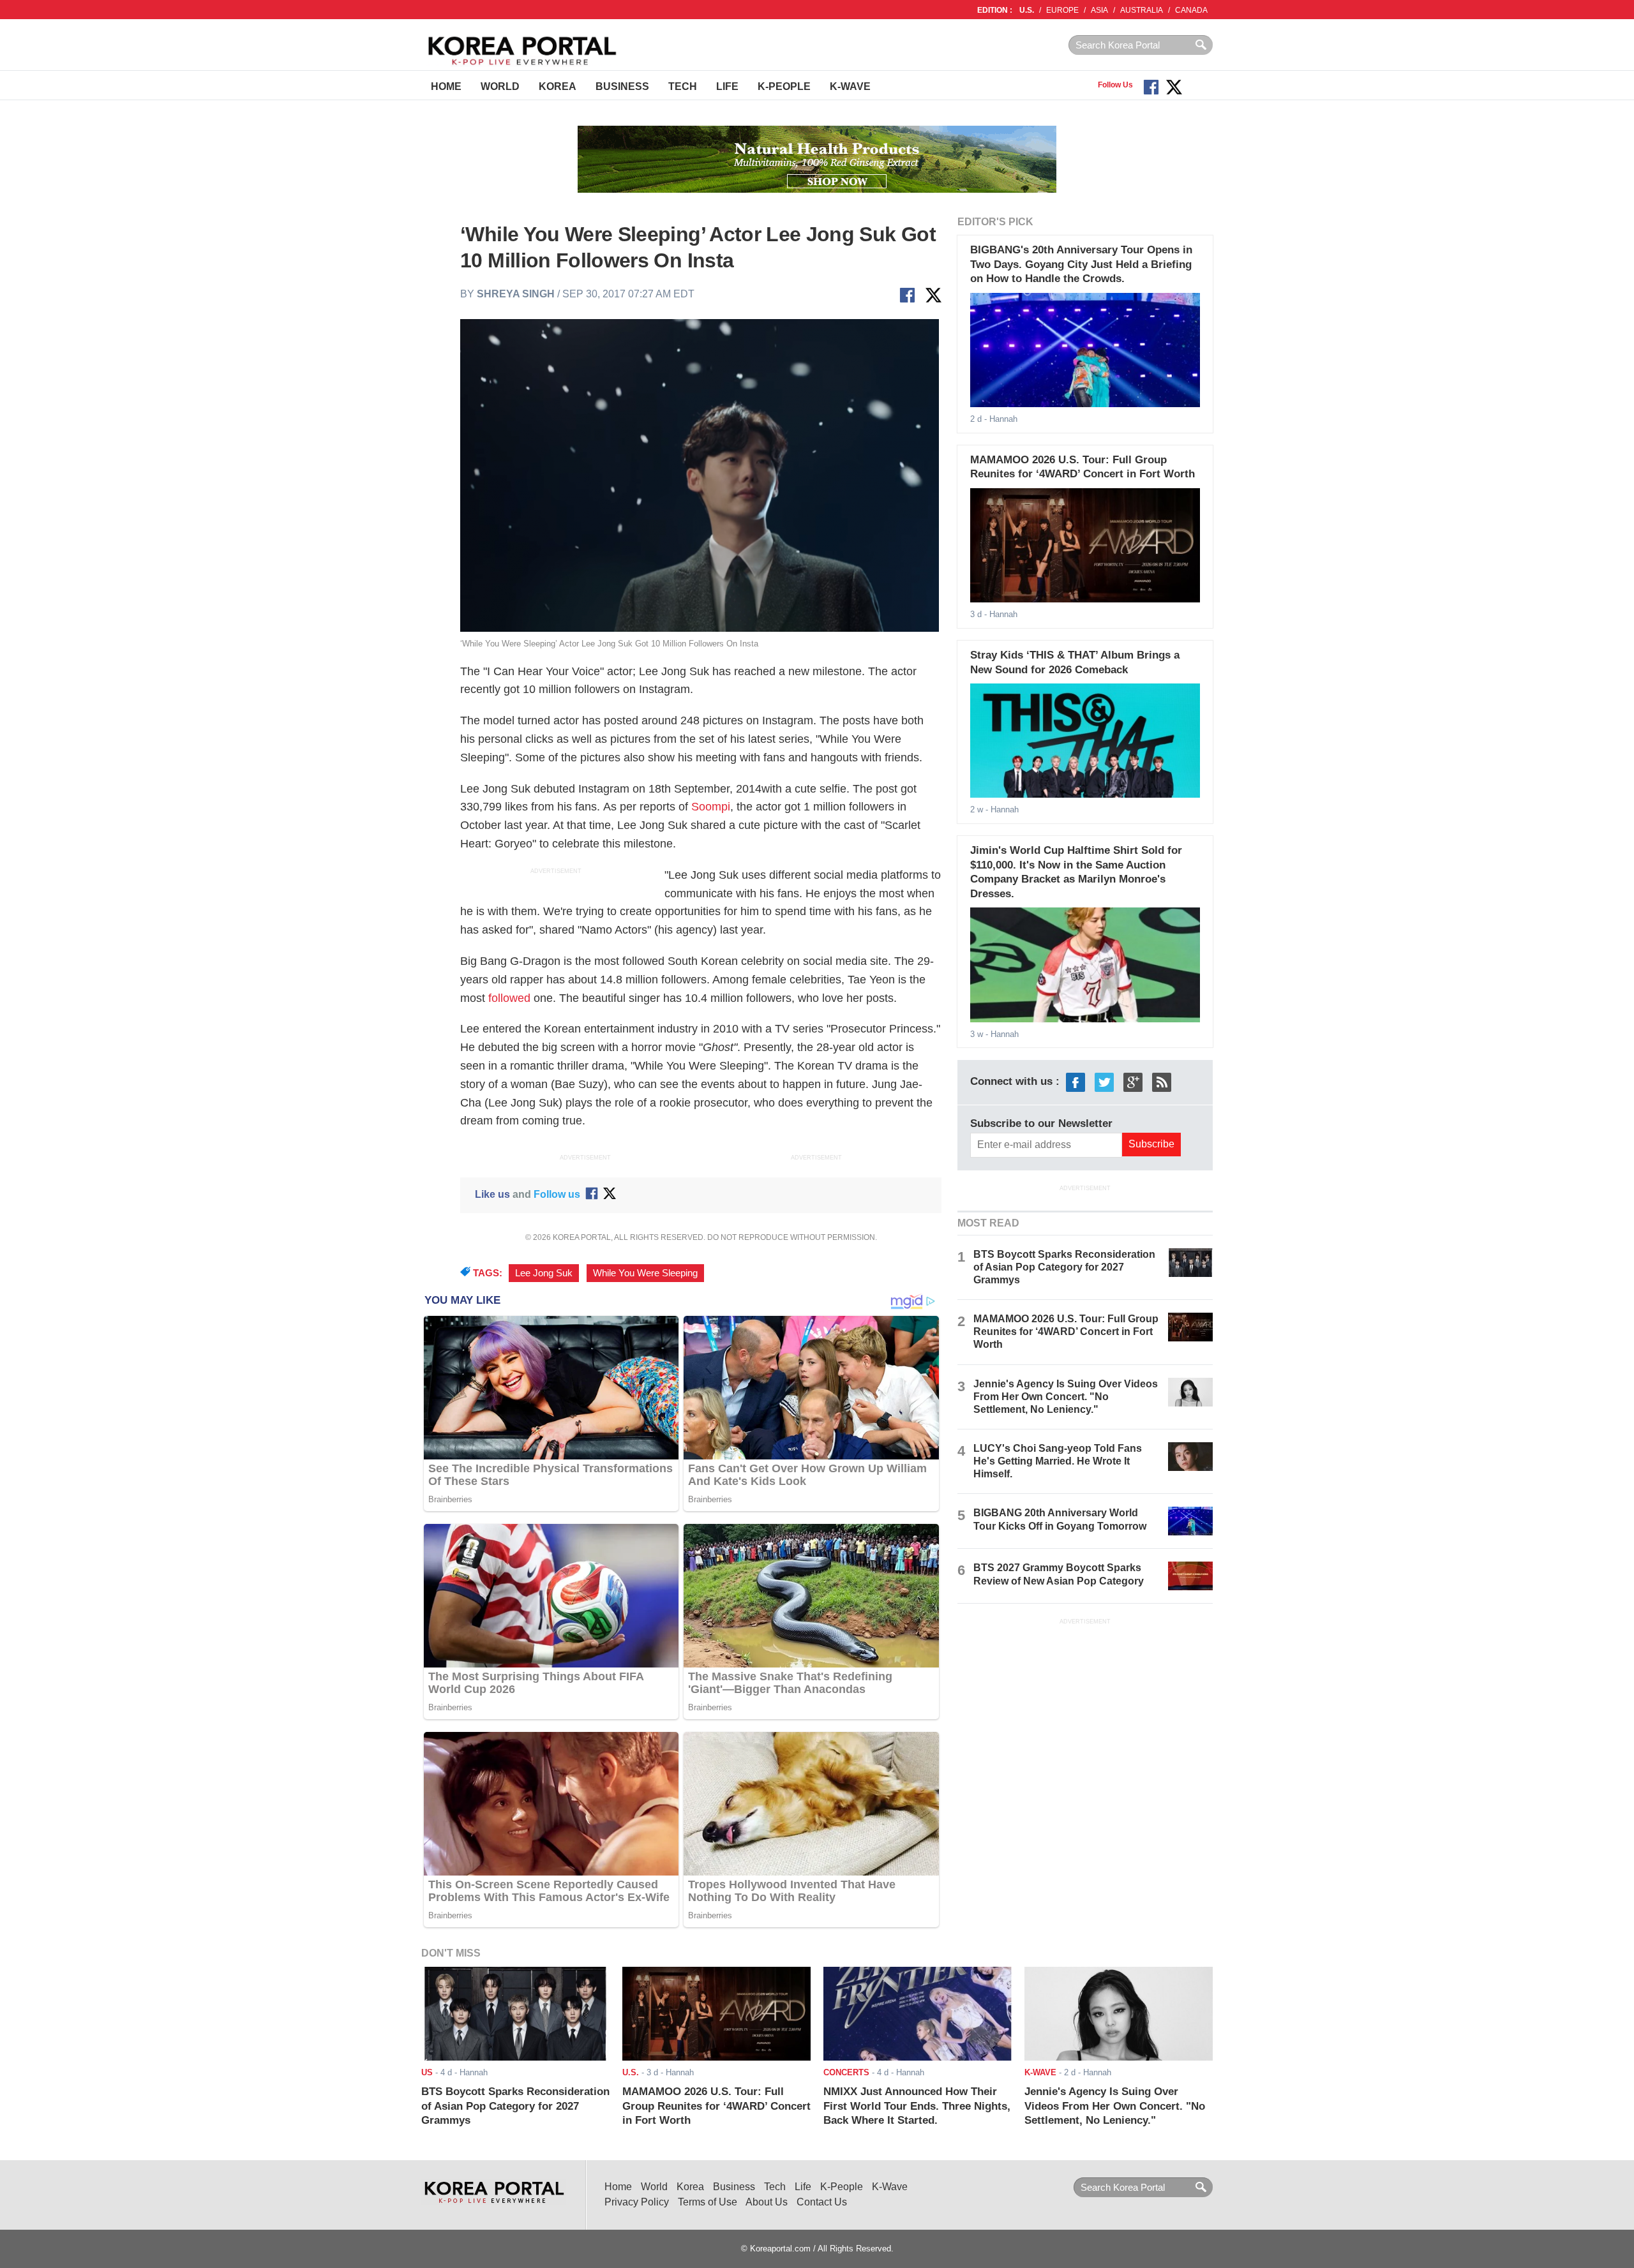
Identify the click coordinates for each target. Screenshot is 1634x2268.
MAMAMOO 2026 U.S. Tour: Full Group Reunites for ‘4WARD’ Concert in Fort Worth (1066, 1332)
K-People (784, 86)
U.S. (1027, 10)
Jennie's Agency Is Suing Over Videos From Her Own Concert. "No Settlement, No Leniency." (1066, 1397)
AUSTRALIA (1142, 10)
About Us (767, 2202)
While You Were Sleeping (645, 1273)
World (500, 86)
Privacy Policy (637, 2202)
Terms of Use (708, 2202)
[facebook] (1076, 1082)
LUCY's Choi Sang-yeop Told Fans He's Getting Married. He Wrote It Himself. (1058, 1461)
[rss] (1162, 1082)
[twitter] (1104, 1082)
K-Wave (850, 86)
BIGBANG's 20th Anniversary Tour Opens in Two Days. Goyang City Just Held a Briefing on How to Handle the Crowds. (1081, 264)
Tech (683, 86)
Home (446, 86)
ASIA (1099, 10)
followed (509, 998)
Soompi (711, 807)
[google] (1133, 1082)
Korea (558, 86)
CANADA (1191, 10)
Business (622, 86)
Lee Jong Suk (544, 1273)
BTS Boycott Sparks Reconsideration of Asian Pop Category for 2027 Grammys (1064, 1267)
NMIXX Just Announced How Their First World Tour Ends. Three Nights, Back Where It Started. (917, 2106)
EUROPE (1062, 10)
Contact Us (822, 2202)
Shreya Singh (516, 294)
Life (727, 86)
